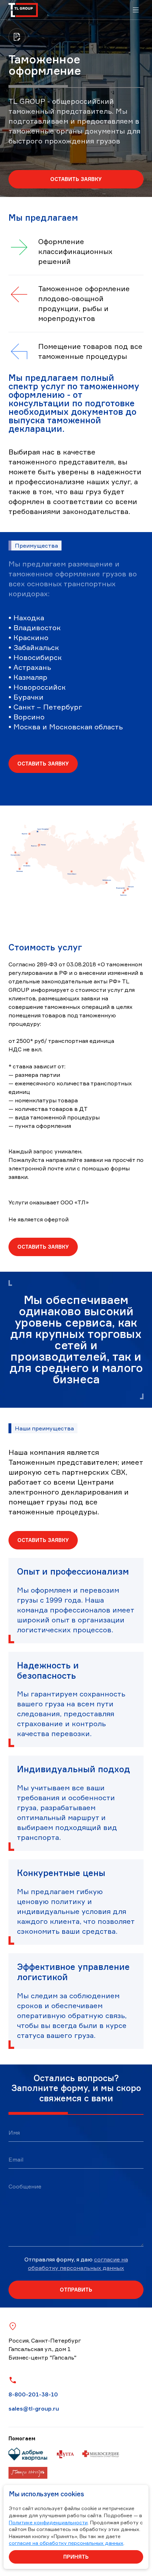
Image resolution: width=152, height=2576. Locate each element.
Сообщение (25, 2186)
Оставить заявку (76, 179)
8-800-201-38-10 (33, 2394)
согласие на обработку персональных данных (66, 2543)
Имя (14, 2132)
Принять (76, 2557)
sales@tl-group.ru (34, 2408)
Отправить (76, 2290)
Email (16, 2159)
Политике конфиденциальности (48, 2522)
